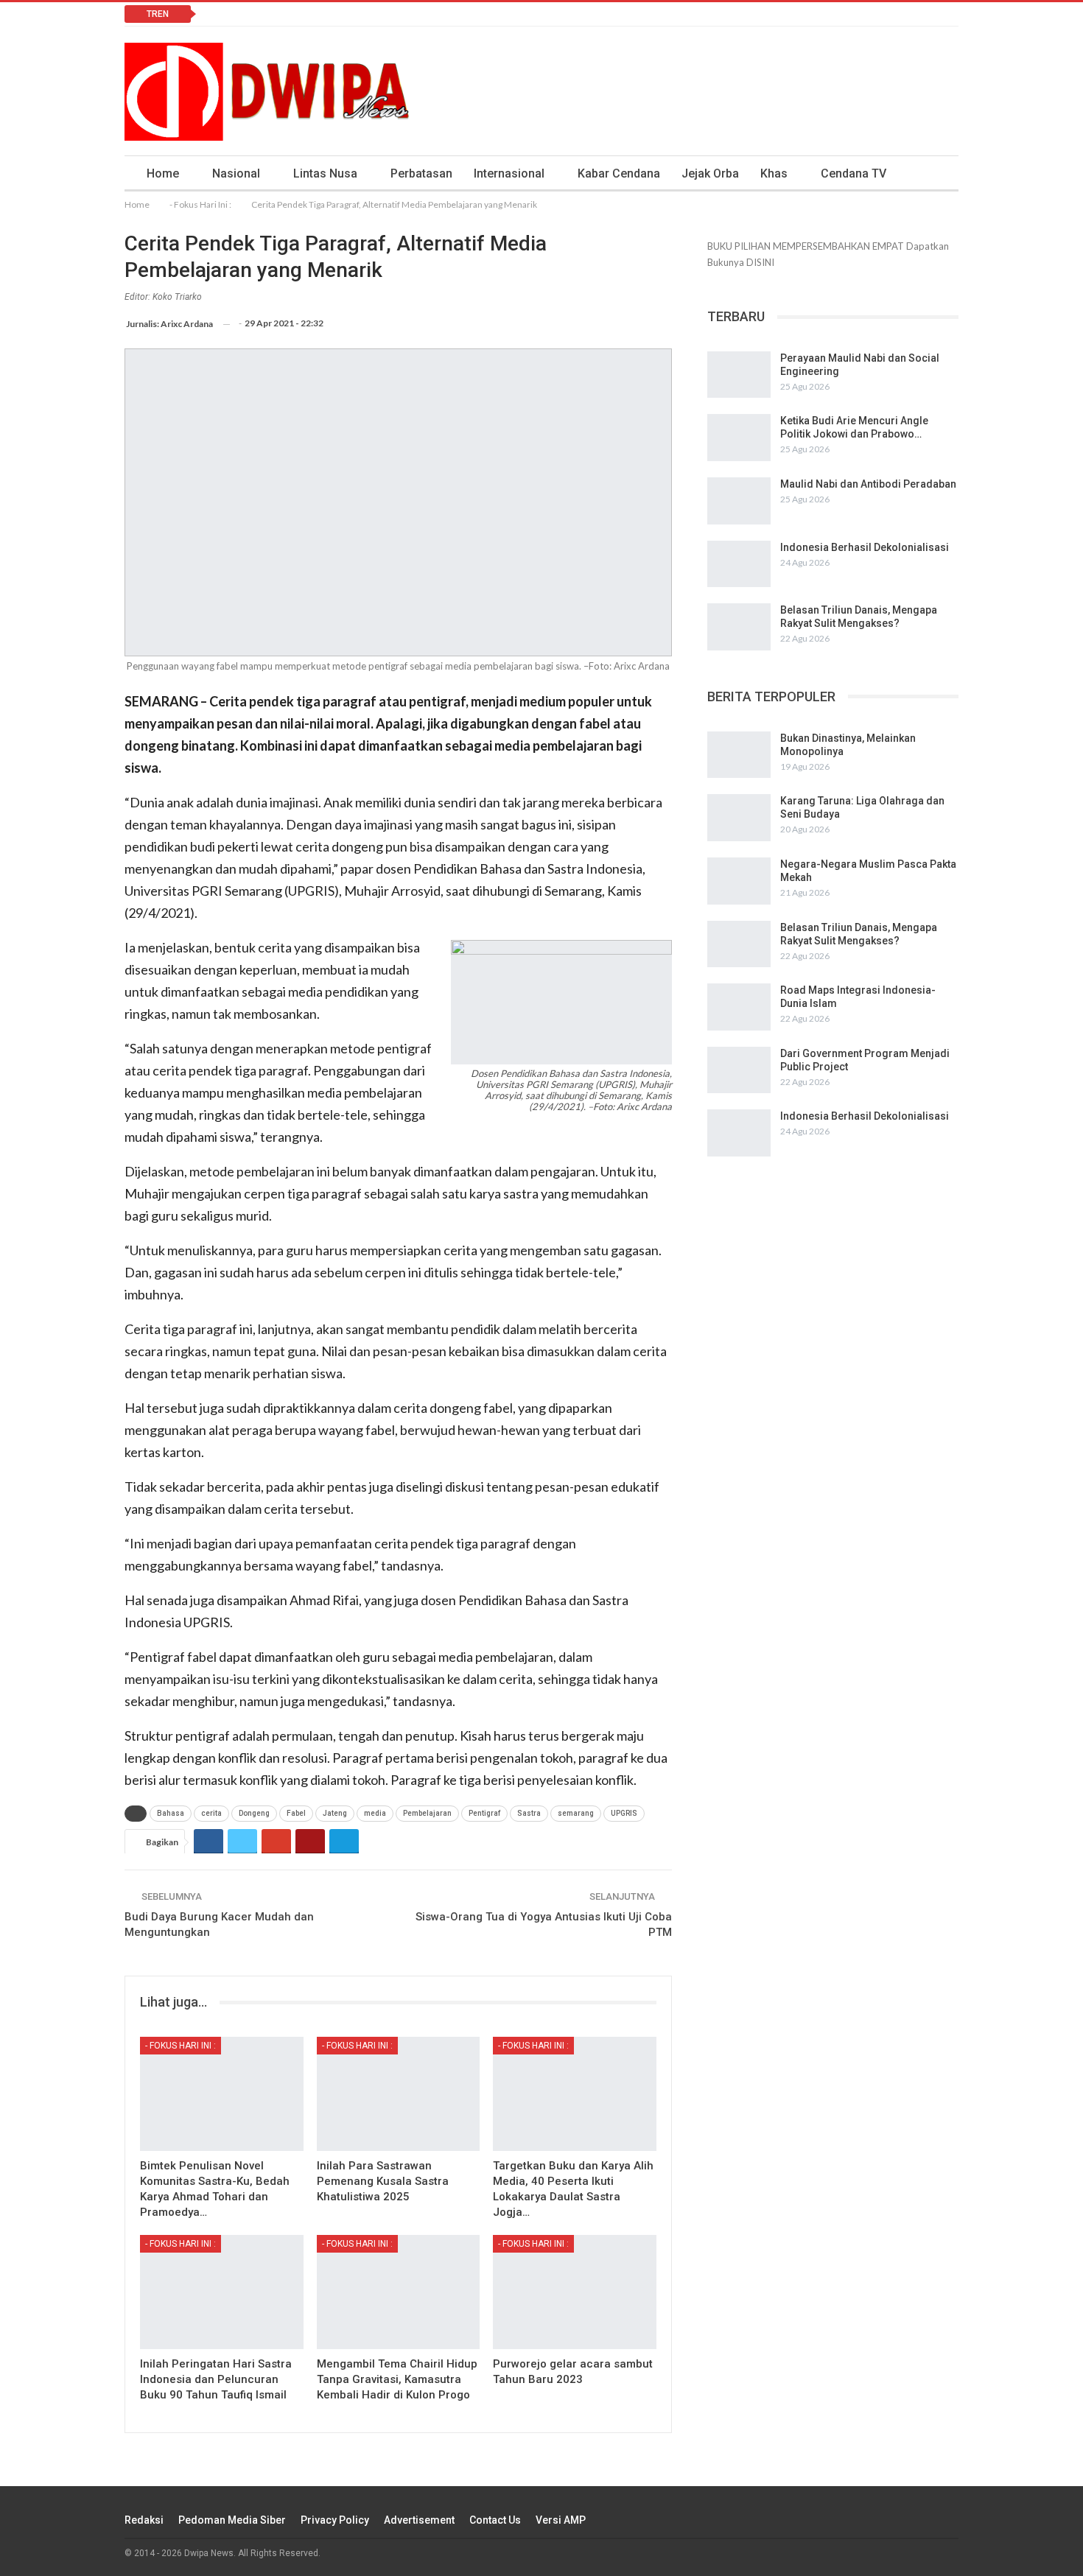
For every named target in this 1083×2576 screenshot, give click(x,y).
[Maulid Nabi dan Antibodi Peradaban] (739, 501)
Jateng (335, 1813)
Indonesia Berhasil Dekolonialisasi (865, 547)
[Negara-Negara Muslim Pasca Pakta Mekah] (739, 881)
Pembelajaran (427, 1813)
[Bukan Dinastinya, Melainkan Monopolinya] (739, 755)
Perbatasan (421, 173)
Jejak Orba (710, 173)
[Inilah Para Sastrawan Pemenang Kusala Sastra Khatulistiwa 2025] (399, 2094)
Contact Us (495, 2520)
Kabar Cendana (619, 173)
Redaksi (144, 2520)
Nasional (236, 173)
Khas (774, 173)
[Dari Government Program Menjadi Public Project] (739, 1070)
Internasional (509, 173)
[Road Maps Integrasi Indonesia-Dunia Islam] (739, 1007)
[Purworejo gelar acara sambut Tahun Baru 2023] (575, 2292)
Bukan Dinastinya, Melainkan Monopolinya (318, 14)
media (375, 1813)
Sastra (529, 1813)
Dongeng (254, 1813)
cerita (211, 1813)
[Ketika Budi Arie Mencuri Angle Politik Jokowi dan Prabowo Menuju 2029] (739, 438)
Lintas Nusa (325, 173)
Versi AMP (561, 2520)
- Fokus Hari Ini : (180, 2046)
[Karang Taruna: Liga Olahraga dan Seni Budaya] (739, 818)
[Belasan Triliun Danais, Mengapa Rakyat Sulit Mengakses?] (739, 627)
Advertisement (419, 2520)
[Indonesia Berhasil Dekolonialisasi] (739, 564)
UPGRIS (624, 1813)
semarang (576, 1813)
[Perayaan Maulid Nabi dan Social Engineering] (739, 375)
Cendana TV (854, 173)
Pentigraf (484, 1813)
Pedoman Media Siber (232, 2520)
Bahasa (171, 1813)
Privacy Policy (335, 2520)
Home (163, 173)
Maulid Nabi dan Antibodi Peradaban (868, 484)
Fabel (296, 1813)
